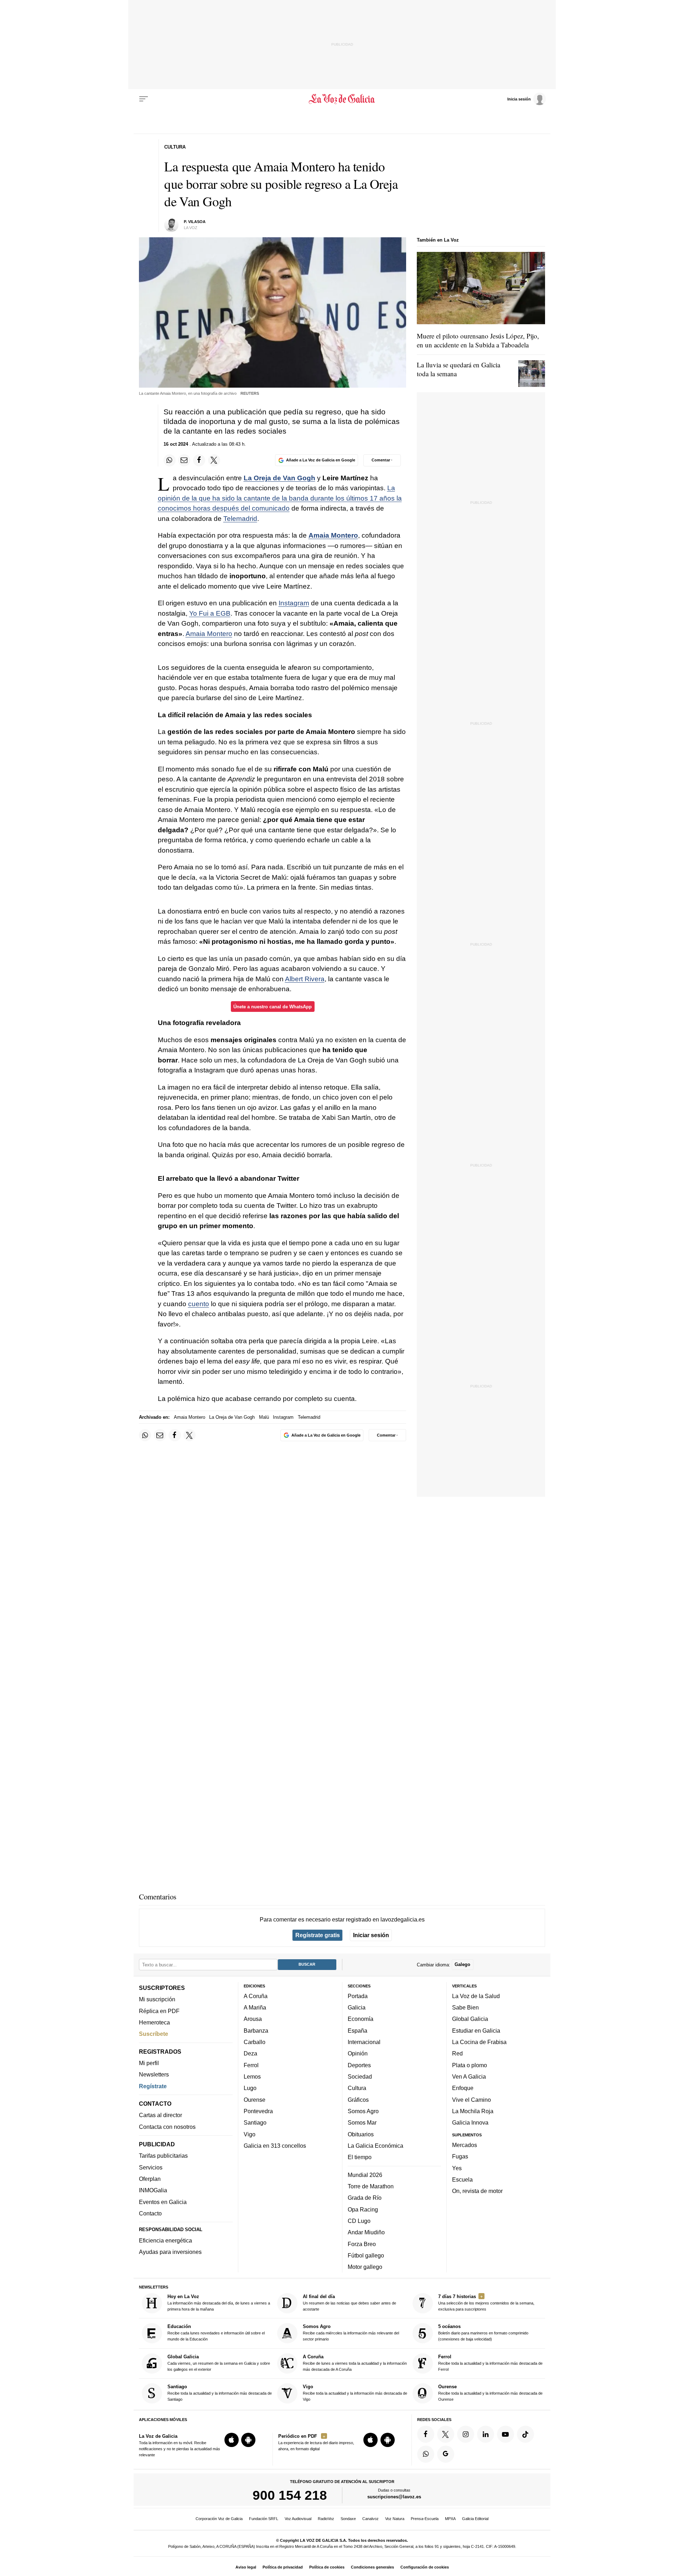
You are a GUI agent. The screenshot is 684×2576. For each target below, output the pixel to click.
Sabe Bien (465, 2007)
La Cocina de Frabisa (479, 2042)
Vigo (250, 2134)
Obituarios (361, 2134)
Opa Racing (363, 2209)
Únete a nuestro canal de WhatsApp (273, 1007)
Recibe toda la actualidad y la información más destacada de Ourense (490, 2393)
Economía (361, 2019)
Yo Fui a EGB (210, 613)
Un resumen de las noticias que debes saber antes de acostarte (349, 2303)
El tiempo (360, 2157)
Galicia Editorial (475, 2519)
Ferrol (251, 2065)
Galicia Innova (470, 2122)
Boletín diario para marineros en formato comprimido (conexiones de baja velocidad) (483, 2333)
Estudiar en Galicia (476, 2031)
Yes (457, 2168)
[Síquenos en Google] (446, 2454)
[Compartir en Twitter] (214, 460)
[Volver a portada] (342, 99)
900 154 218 (290, 2495)
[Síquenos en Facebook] (426, 2434)
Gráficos (358, 2100)
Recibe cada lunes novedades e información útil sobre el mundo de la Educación (216, 2333)
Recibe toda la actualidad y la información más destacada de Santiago (220, 2393)
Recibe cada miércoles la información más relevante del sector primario (351, 2333)
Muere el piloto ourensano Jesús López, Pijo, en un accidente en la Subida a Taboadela (478, 340)
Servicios (151, 2167)
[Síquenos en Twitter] (446, 2434)
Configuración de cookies (425, 2567)
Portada (358, 1996)
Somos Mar (362, 2122)
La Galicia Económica (375, 2146)
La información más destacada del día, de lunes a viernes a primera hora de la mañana (219, 2303)
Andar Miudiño (366, 2232)
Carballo (255, 2042)
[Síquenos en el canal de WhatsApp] (426, 2454)
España (357, 2031)
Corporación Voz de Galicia (219, 2519)
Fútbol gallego (366, 2255)
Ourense (255, 2100)
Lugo (250, 2088)
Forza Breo (362, 2244)
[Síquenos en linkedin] (486, 2434)
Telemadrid (240, 519)
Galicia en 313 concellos (275, 2146)
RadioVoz (326, 2519)
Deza (250, 2053)
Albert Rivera (305, 979)
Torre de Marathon (371, 2186)
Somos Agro (363, 2111)
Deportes (359, 2065)
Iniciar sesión (371, 1935)
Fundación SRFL (264, 2519)
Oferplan (150, 2179)
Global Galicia (470, 2019)
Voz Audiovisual (298, 2519)
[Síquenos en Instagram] (466, 2434)
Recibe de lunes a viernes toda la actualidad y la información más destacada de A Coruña (355, 2363)
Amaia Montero (333, 535)
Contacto (150, 2213)
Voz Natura (395, 2519)
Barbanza (256, 2031)
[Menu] (144, 99)
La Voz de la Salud (476, 1996)
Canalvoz (370, 2519)
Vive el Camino (471, 2100)
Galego (462, 1964)
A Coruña (256, 1996)
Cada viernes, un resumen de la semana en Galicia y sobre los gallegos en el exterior (219, 2363)
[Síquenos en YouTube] (506, 2434)
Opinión (358, 2053)
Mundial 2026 (365, 2175)
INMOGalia (153, 2190)
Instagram (294, 603)
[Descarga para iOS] (232, 2440)
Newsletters (154, 2074)
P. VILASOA (195, 222)
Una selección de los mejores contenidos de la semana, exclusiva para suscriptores (486, 2303)
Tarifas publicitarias (163, 2156)
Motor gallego (365, 2267)
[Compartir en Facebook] (199, 460)
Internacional (364, 2042)
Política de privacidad (283, 2567)
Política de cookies (327, 2567)
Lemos (252, 2076)
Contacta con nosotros (167, 2127)
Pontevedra (258, 2111)
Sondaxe (348, 2519)
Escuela (462, 2179)
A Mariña (255, 2007)
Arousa (253, 2019)
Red (457, 2053)
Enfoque (463, 2088)
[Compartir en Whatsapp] (170, 460)
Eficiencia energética (165, 2240)
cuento (199, 1304)
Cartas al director (160, 2115)
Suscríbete (154, 2034)
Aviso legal (246, 2567)
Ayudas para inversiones (170, 2252)
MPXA (450, 2519)
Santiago (255, 2122)
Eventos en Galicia (163, 2202)
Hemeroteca (154, 2022)
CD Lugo (359, 2221)
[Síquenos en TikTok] (525, 2434)
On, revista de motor (477, 2191)
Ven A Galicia (469, 2076)
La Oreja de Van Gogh (279, 478)
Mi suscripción (157, 1999)
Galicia (357, 2007)
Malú (264, 1417)
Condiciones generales (372, 2567)
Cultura (357, 2088)
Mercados (465, 2145)
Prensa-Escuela (425, 2519)
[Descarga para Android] (248, 2440)
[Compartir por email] (184, 460)
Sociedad (360, 2076)
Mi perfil (149, 2063)
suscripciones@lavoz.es (394, 2497)
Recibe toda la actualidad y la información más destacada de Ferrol (490, 2363)
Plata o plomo (470, 2065)
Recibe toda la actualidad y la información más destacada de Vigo (355, 2393)
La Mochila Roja (473, 2111)
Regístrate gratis (318, 1935)
